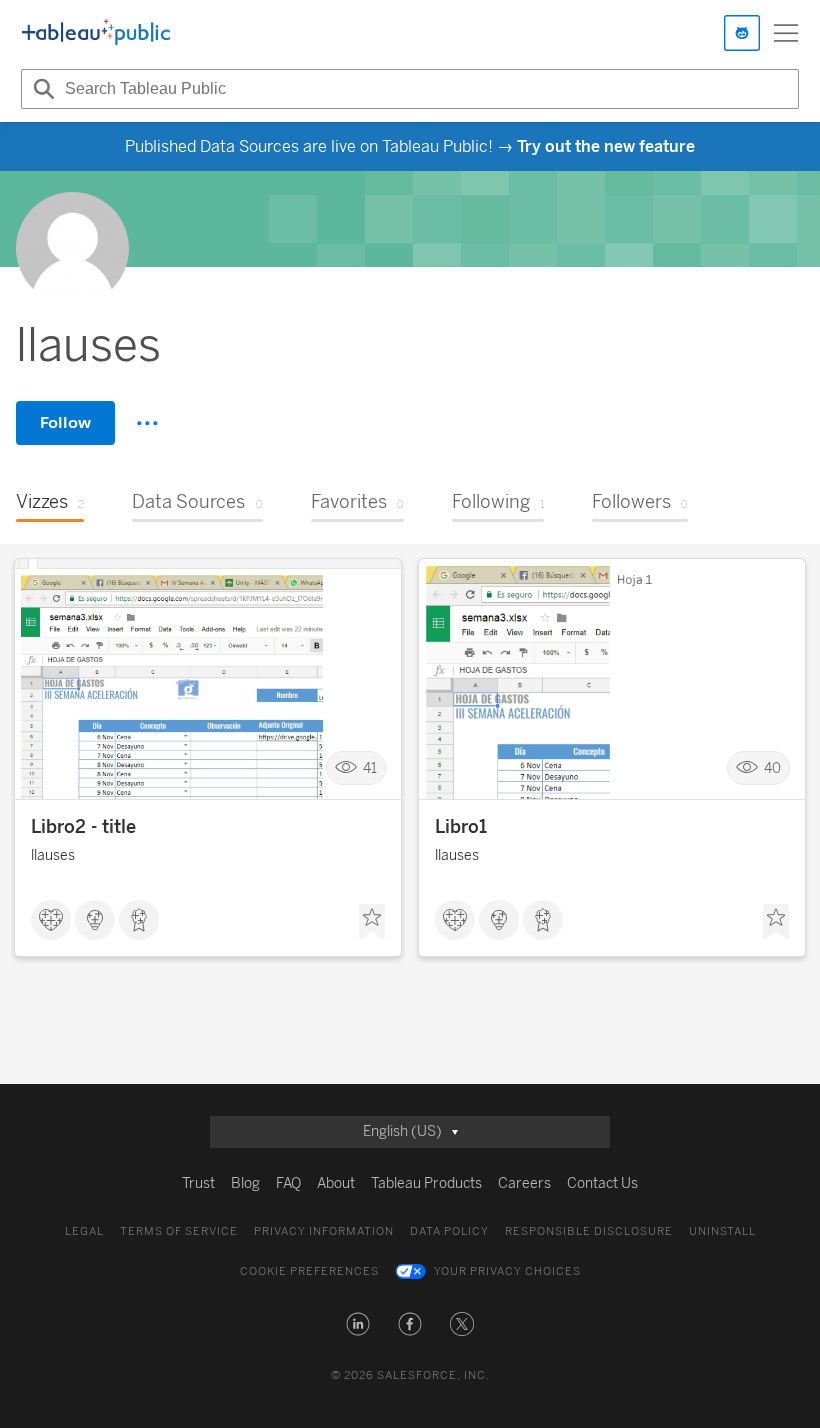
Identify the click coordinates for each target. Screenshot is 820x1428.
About (336, 1183)
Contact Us (602, 1183)
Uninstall (722, 1231)
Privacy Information (324, 1231)
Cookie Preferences (309, 1271)
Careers (524, 1183)
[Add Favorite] (372, 922)
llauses (53, 855)
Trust (198, 1183)
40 (772, 768)
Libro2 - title (83, 827)
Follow (65, 422)
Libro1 (461, 827)
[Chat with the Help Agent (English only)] (742, 33)
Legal (84, 1231)
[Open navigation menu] (786, 33)
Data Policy (449, 1231)
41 (370, 768)
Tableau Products (426, 1183)
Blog (245, 1183)
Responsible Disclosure (589, 1231)
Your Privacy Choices (507, 1271)
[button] (358, 1324)
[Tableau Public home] (96, 33)
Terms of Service (179, 1231)
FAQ (288, 1183)
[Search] (41, 89)
